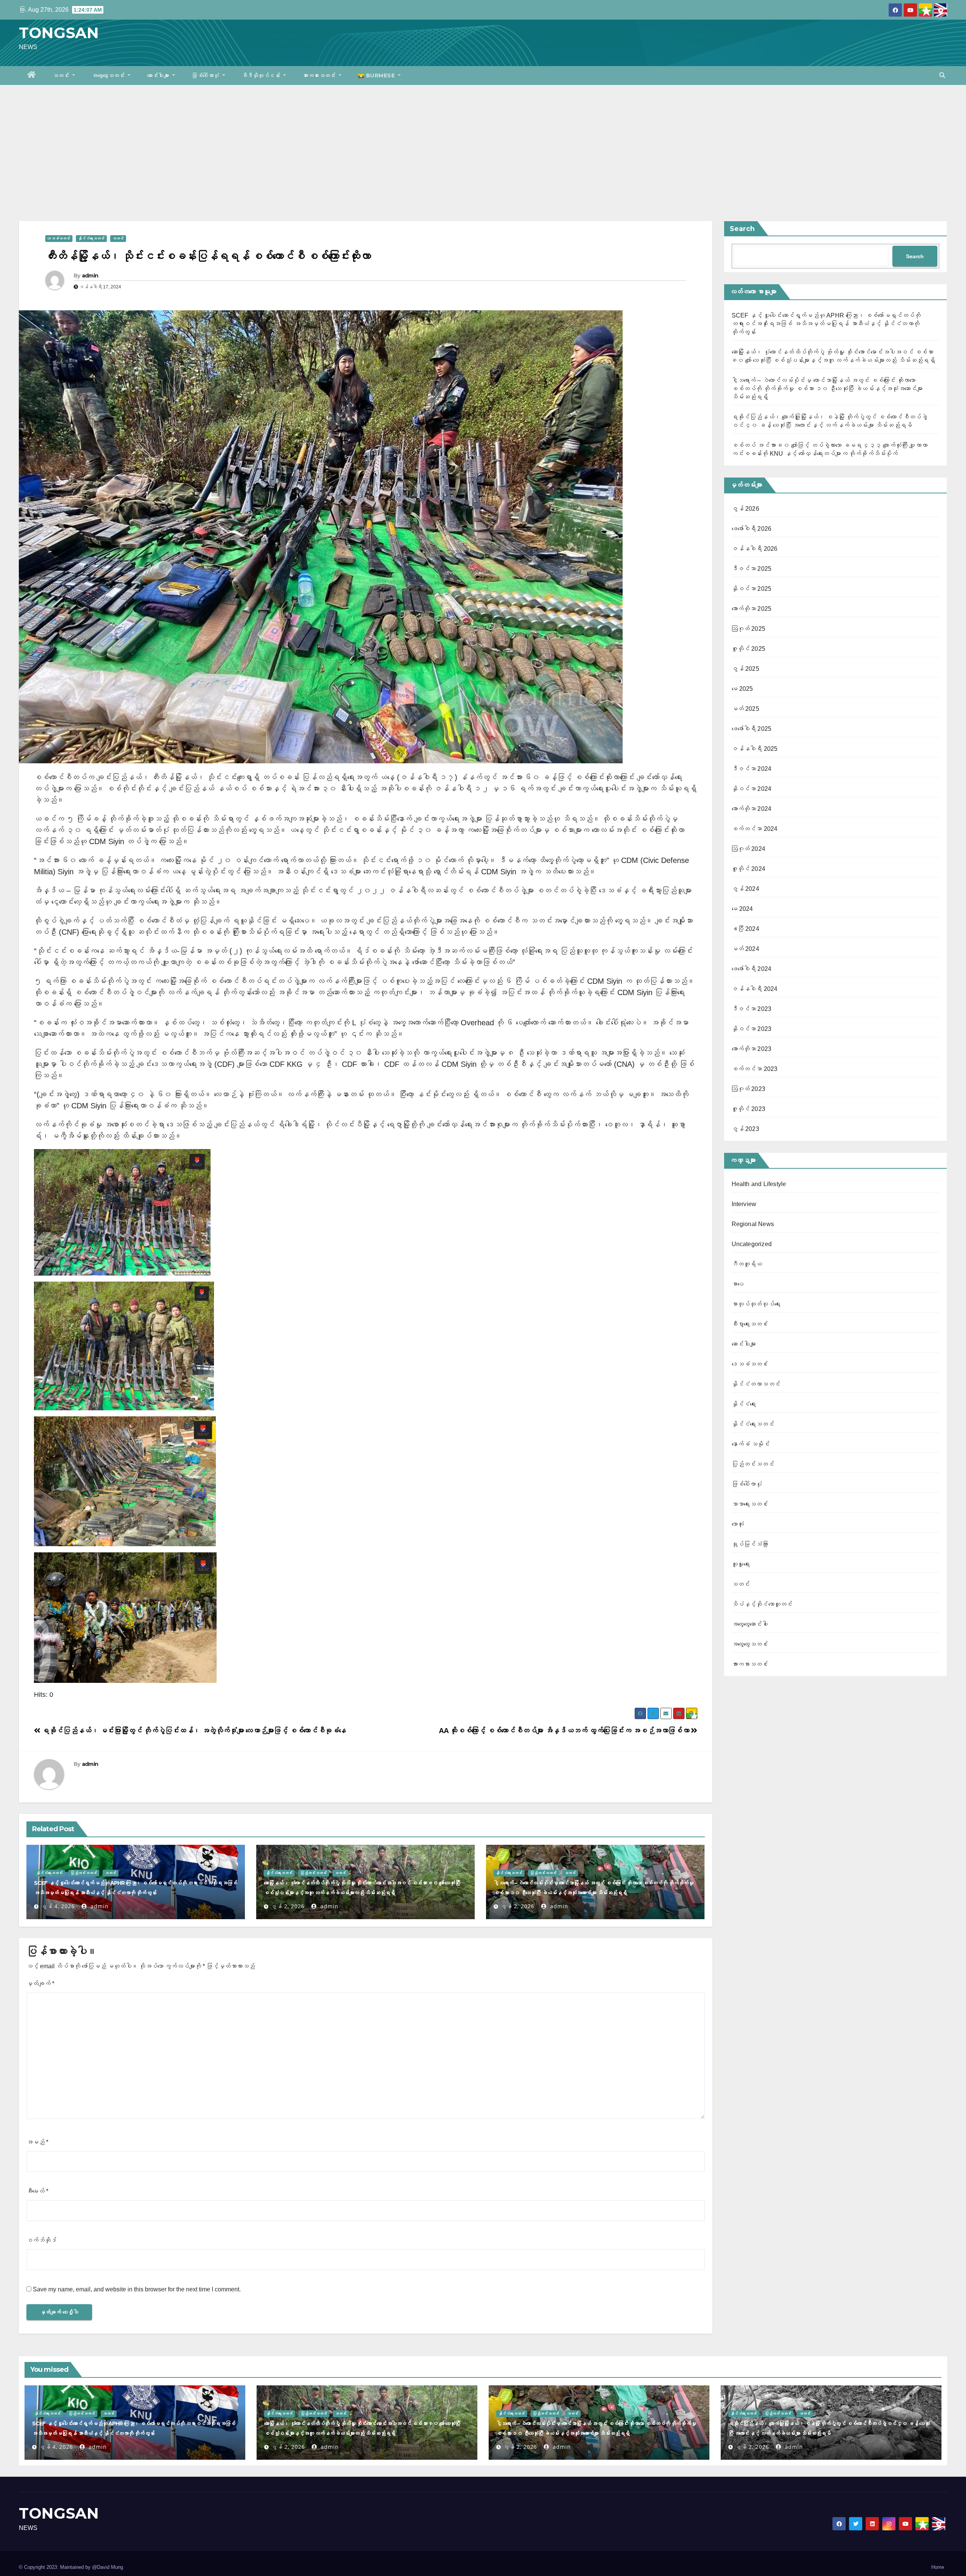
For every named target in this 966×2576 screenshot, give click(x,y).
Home (938, 2567)
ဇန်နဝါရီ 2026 (755, 549)
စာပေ (738, 1284)
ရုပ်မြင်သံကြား (750, 1544)
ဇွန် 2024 (745, 889)
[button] (942, 75)
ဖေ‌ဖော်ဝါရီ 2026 (752, 529)
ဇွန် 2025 (745, 669)
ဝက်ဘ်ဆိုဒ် (42, 2240)
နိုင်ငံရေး (744, 1404)
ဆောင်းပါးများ (159, 75)
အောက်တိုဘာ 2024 (752, 809)
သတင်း (62, 75)
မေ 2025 (742, 689)
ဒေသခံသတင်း (59, 238)
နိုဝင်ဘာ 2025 (752, 589)
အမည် (37, 2142)
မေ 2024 (742, 909)
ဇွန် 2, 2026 (288, 1906)
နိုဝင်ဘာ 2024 (752, 789)
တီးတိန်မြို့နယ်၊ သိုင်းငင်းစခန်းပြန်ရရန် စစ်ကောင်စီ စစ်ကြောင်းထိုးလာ (208, 256)
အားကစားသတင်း (320, 75)
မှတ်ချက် (40, 1984)
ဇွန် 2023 (745, 1129)
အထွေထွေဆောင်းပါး (750, 1624)
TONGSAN (59, 33)
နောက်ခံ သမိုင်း (751, 1444)
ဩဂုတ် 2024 (749, 849)
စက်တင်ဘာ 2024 (755, 829)
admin (90, 276)
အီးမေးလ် (37, 2191)
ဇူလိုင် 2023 (749, 1109)
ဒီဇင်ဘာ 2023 (752, 1009)
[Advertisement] (483, 142)
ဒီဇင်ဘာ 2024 (752, 769)
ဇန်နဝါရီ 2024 (755, 989)
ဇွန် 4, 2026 (58, 1906)
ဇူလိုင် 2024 (749, 869)
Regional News (753, 1224)
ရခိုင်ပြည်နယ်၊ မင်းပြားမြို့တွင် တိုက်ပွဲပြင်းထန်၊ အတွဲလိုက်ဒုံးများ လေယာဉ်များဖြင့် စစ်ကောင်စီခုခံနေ (193, 1731)
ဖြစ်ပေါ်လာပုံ (206, 75)
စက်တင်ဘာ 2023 (755, 1069)
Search (742, 229)
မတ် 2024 (745, 949)
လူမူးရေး (741, 1564)
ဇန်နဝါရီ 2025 (755, 749)
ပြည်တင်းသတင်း (84, 1873)
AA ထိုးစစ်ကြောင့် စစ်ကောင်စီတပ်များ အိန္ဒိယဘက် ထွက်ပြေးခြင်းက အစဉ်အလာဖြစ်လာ (565, 1731)
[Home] (32, 75)
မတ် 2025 (745, 709)
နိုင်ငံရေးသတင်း (91, 238)
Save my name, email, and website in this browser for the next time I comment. (137, 2289)
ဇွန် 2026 (745, 509)
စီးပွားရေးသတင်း (750, 1324)
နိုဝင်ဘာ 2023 (752, 1029)
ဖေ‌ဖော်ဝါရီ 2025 (752, 729)
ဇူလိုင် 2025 (749, 649)
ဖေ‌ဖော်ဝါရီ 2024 (752, 969)
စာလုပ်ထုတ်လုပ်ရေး (756, 1304)
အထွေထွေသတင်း (109, 75)
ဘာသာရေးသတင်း (750, 1504)
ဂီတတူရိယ (747, 1264)
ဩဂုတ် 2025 (749, 629)
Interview (744, 1204)
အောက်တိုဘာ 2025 (752, 609)
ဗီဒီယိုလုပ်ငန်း (262, 75)
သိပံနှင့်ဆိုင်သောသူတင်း (762, 1604)
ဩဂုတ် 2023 (749, 1089)
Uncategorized (752, 1244)
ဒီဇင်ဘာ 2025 (752, 569)
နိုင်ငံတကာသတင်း (756, 1384)
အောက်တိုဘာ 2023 (752, 1049)
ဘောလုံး (738, 1524)
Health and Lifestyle (759, 1184)
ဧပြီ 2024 (745, 929)
